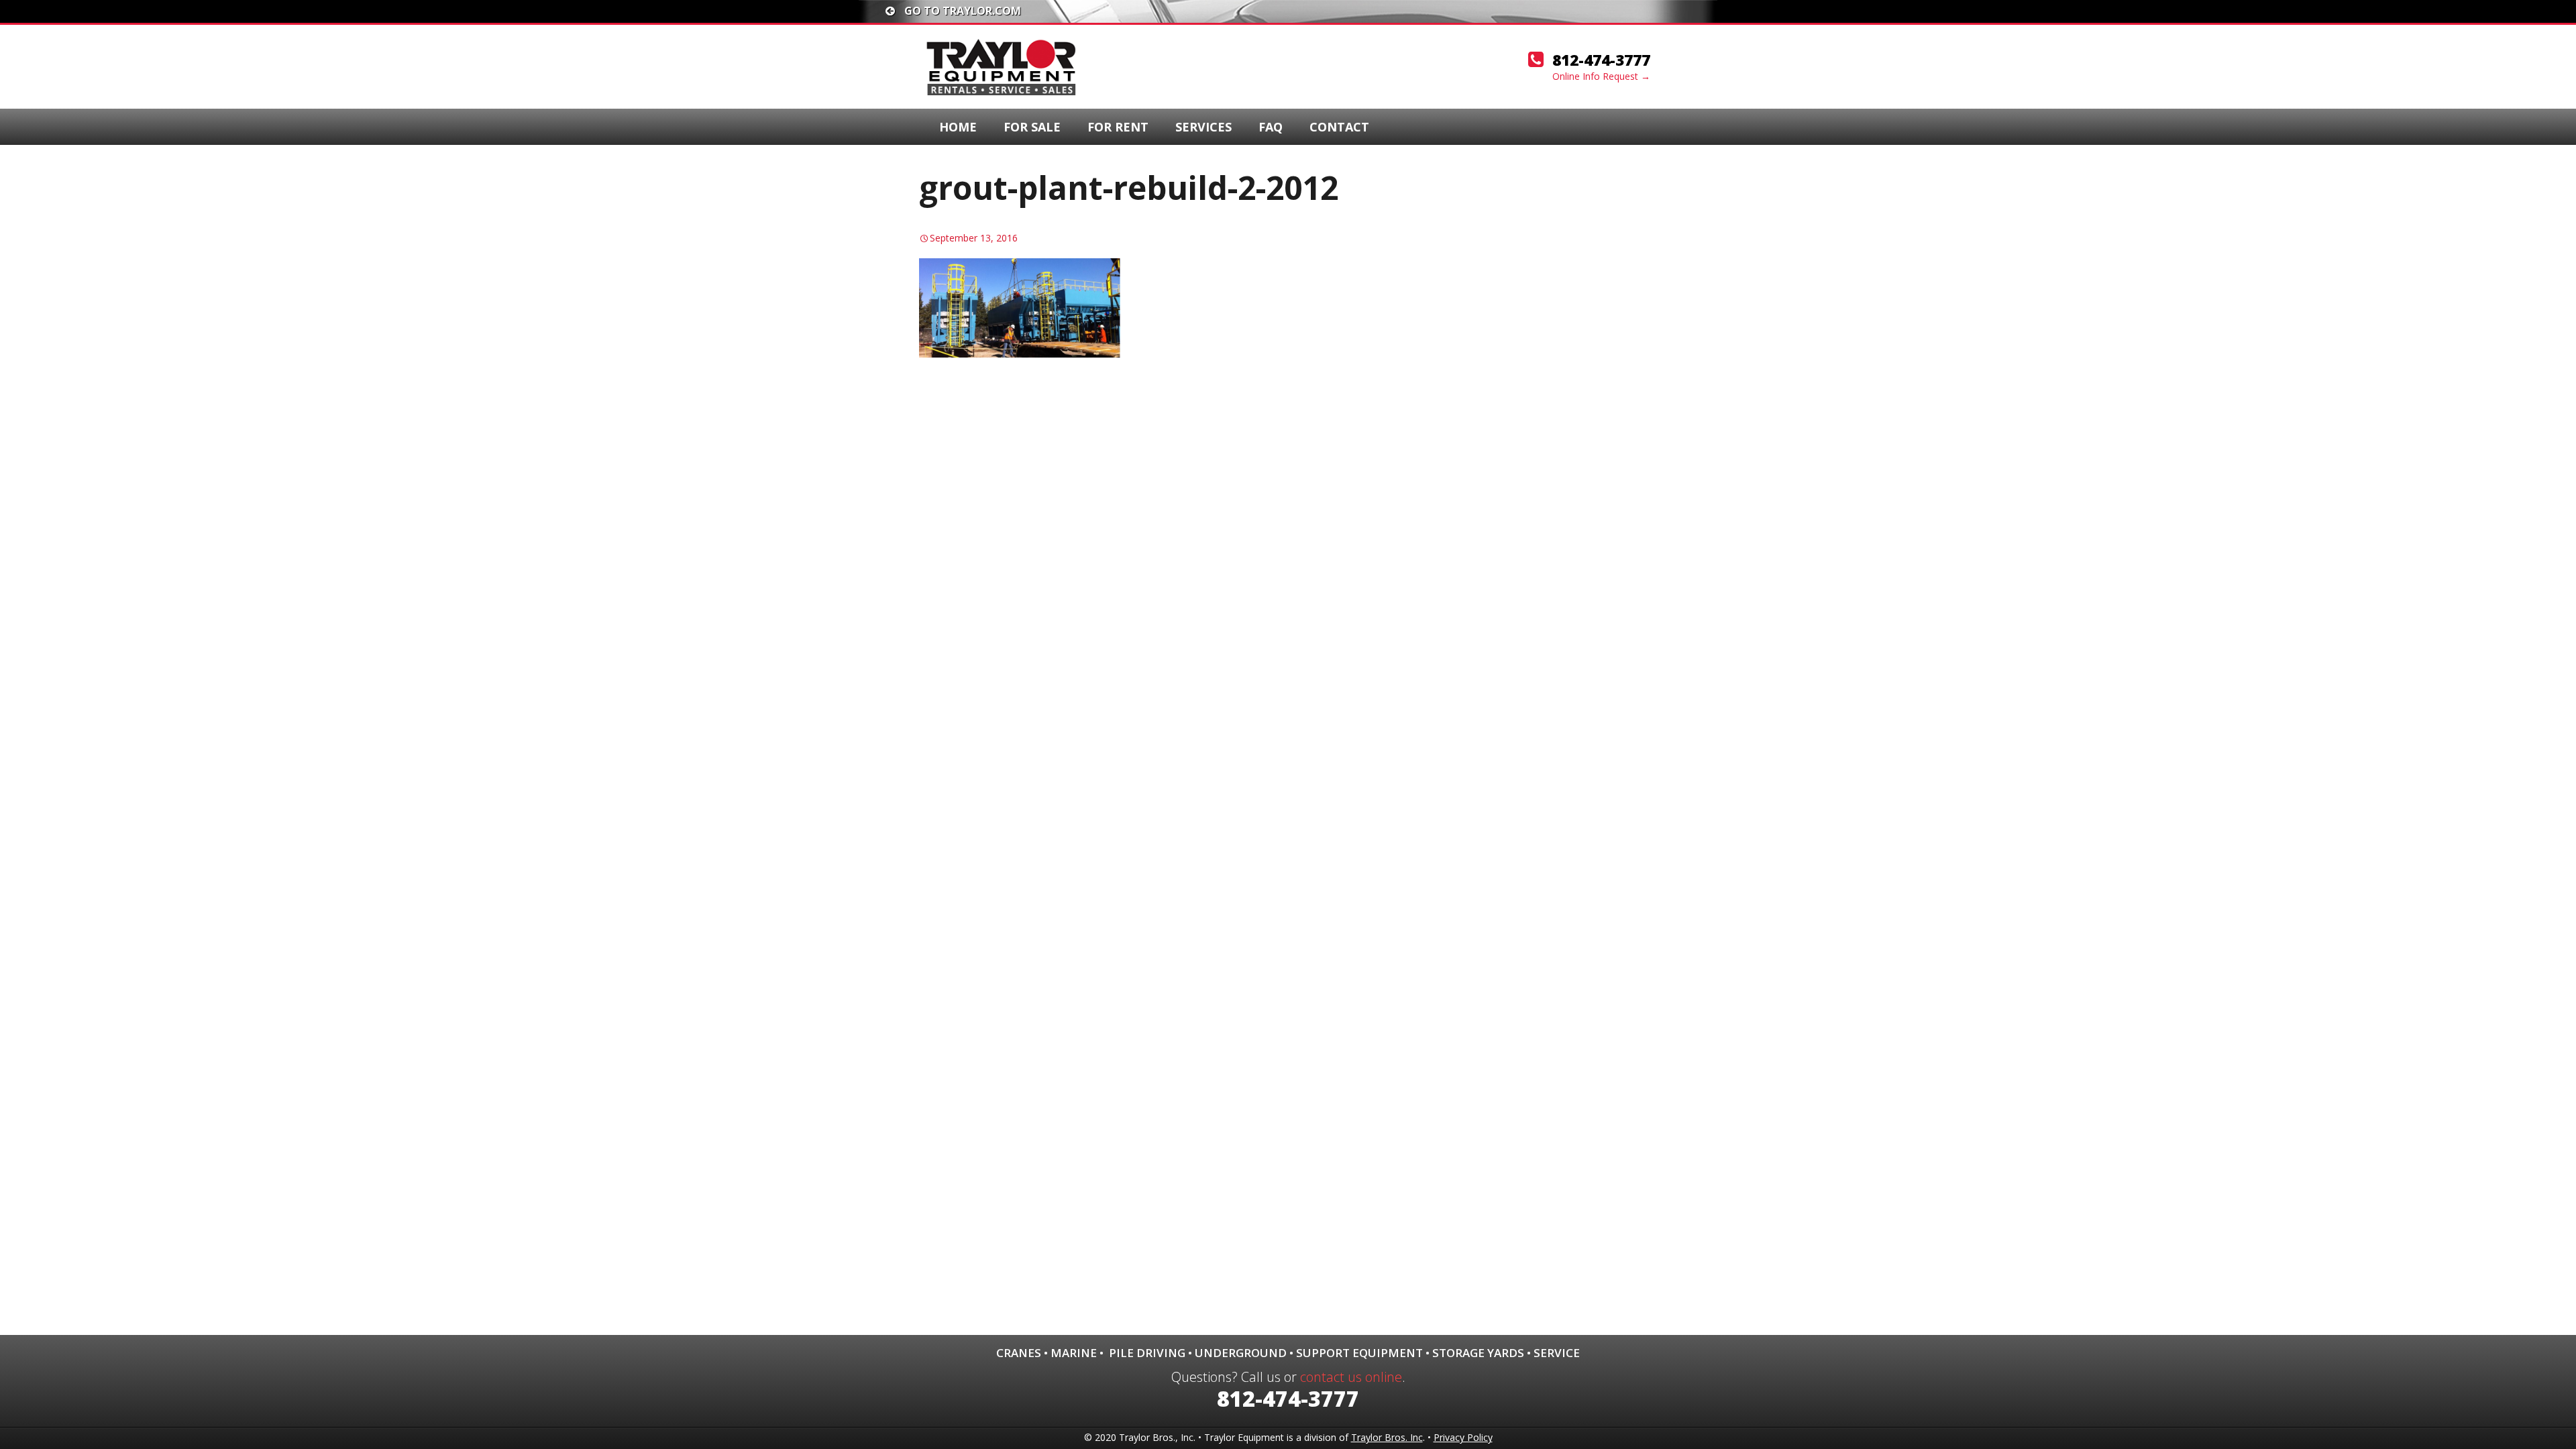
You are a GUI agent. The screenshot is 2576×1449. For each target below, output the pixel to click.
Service (1557, 1353)
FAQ (1271, 127)
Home (958, 127)
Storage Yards (1478, 1353)
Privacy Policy (1463, 1437)
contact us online (1351, 1377)
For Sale (1032, 127)
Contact (1339, 127)
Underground (1241, 1353)
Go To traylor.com (961, 11)
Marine (1074, 1353)
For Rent (1118, 127)
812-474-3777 (1601, 60)
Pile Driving (1147, 1353)
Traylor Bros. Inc (1387, 1437)
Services (1203, 127)
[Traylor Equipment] (1003, 66)
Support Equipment (1359, 1353)
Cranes (1019, 1353)
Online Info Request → (1601, 76)
